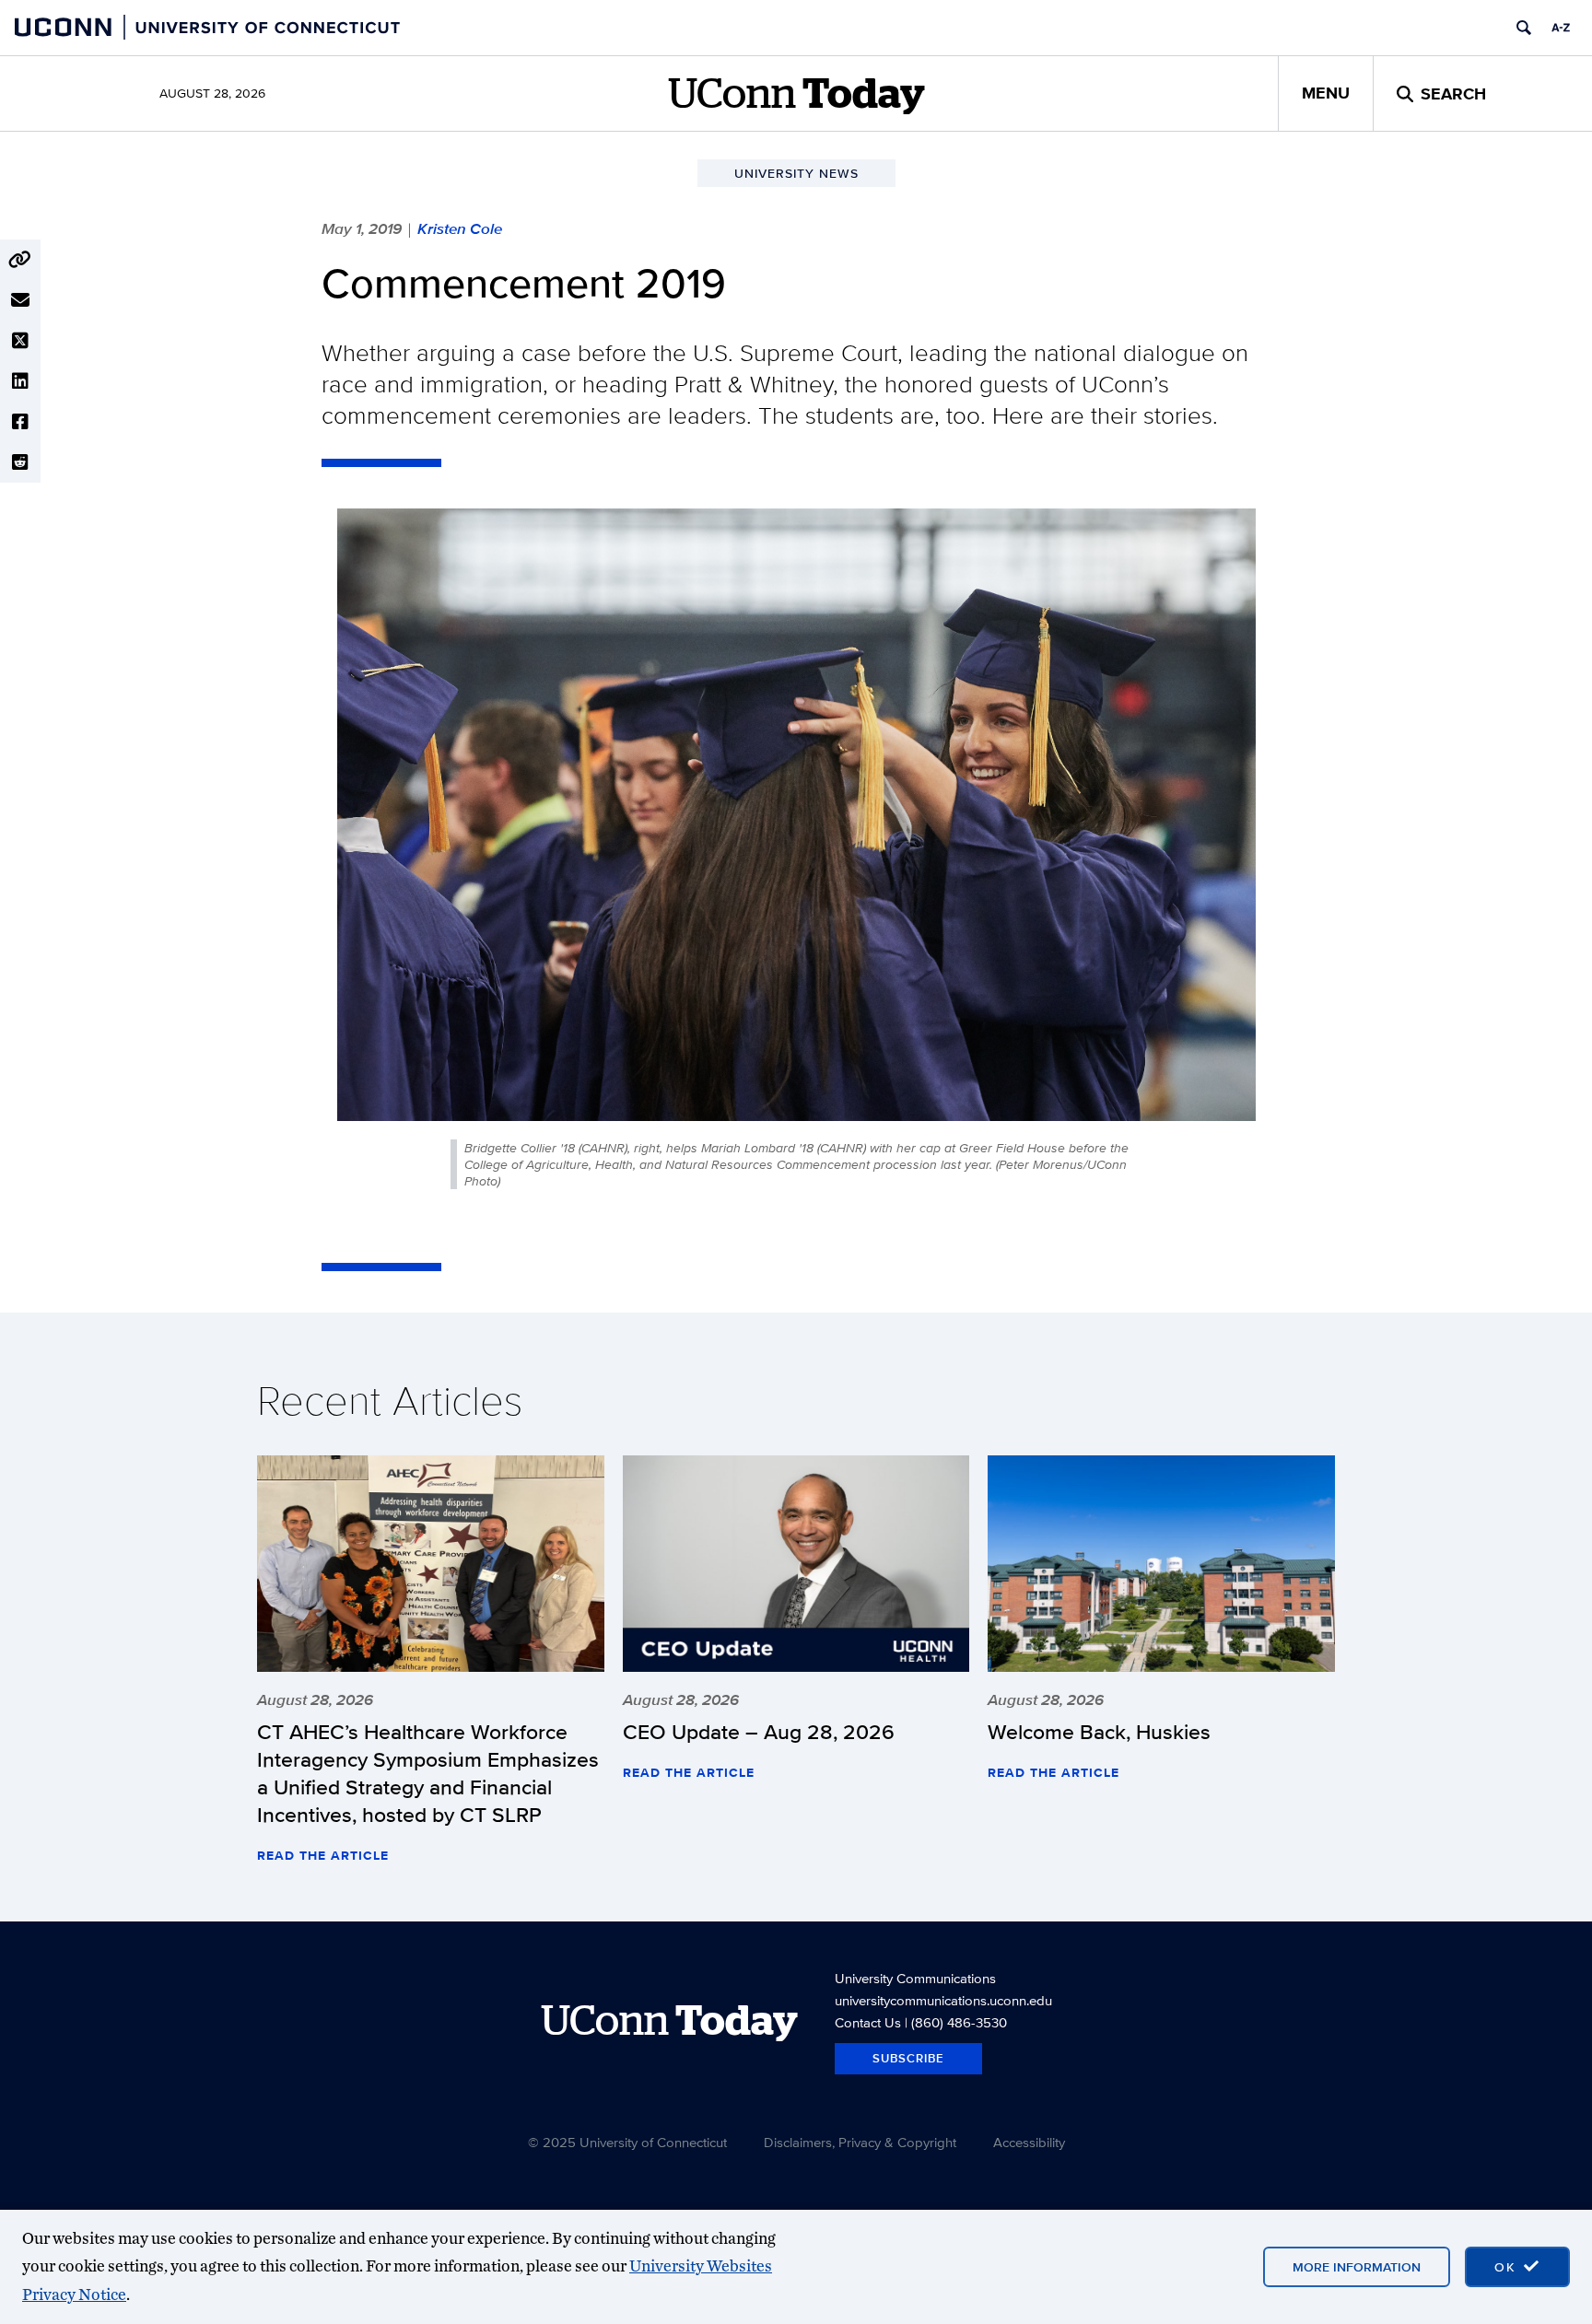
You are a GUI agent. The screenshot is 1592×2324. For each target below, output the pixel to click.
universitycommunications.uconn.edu (943, 2000)
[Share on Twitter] (20, 341)
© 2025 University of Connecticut (627, 2142)
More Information (1357, 2267)
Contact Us (868, 2022)
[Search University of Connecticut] (1524, 28)
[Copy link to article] (20, 260)
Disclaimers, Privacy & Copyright (860, 2142)
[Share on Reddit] (20, 462)
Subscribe (908, 2058)
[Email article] (20, 300)
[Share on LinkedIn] (20, 381)
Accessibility (1029, 2142)
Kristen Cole (460, 228)
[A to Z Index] (1561, 28)
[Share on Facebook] (20, 422)
